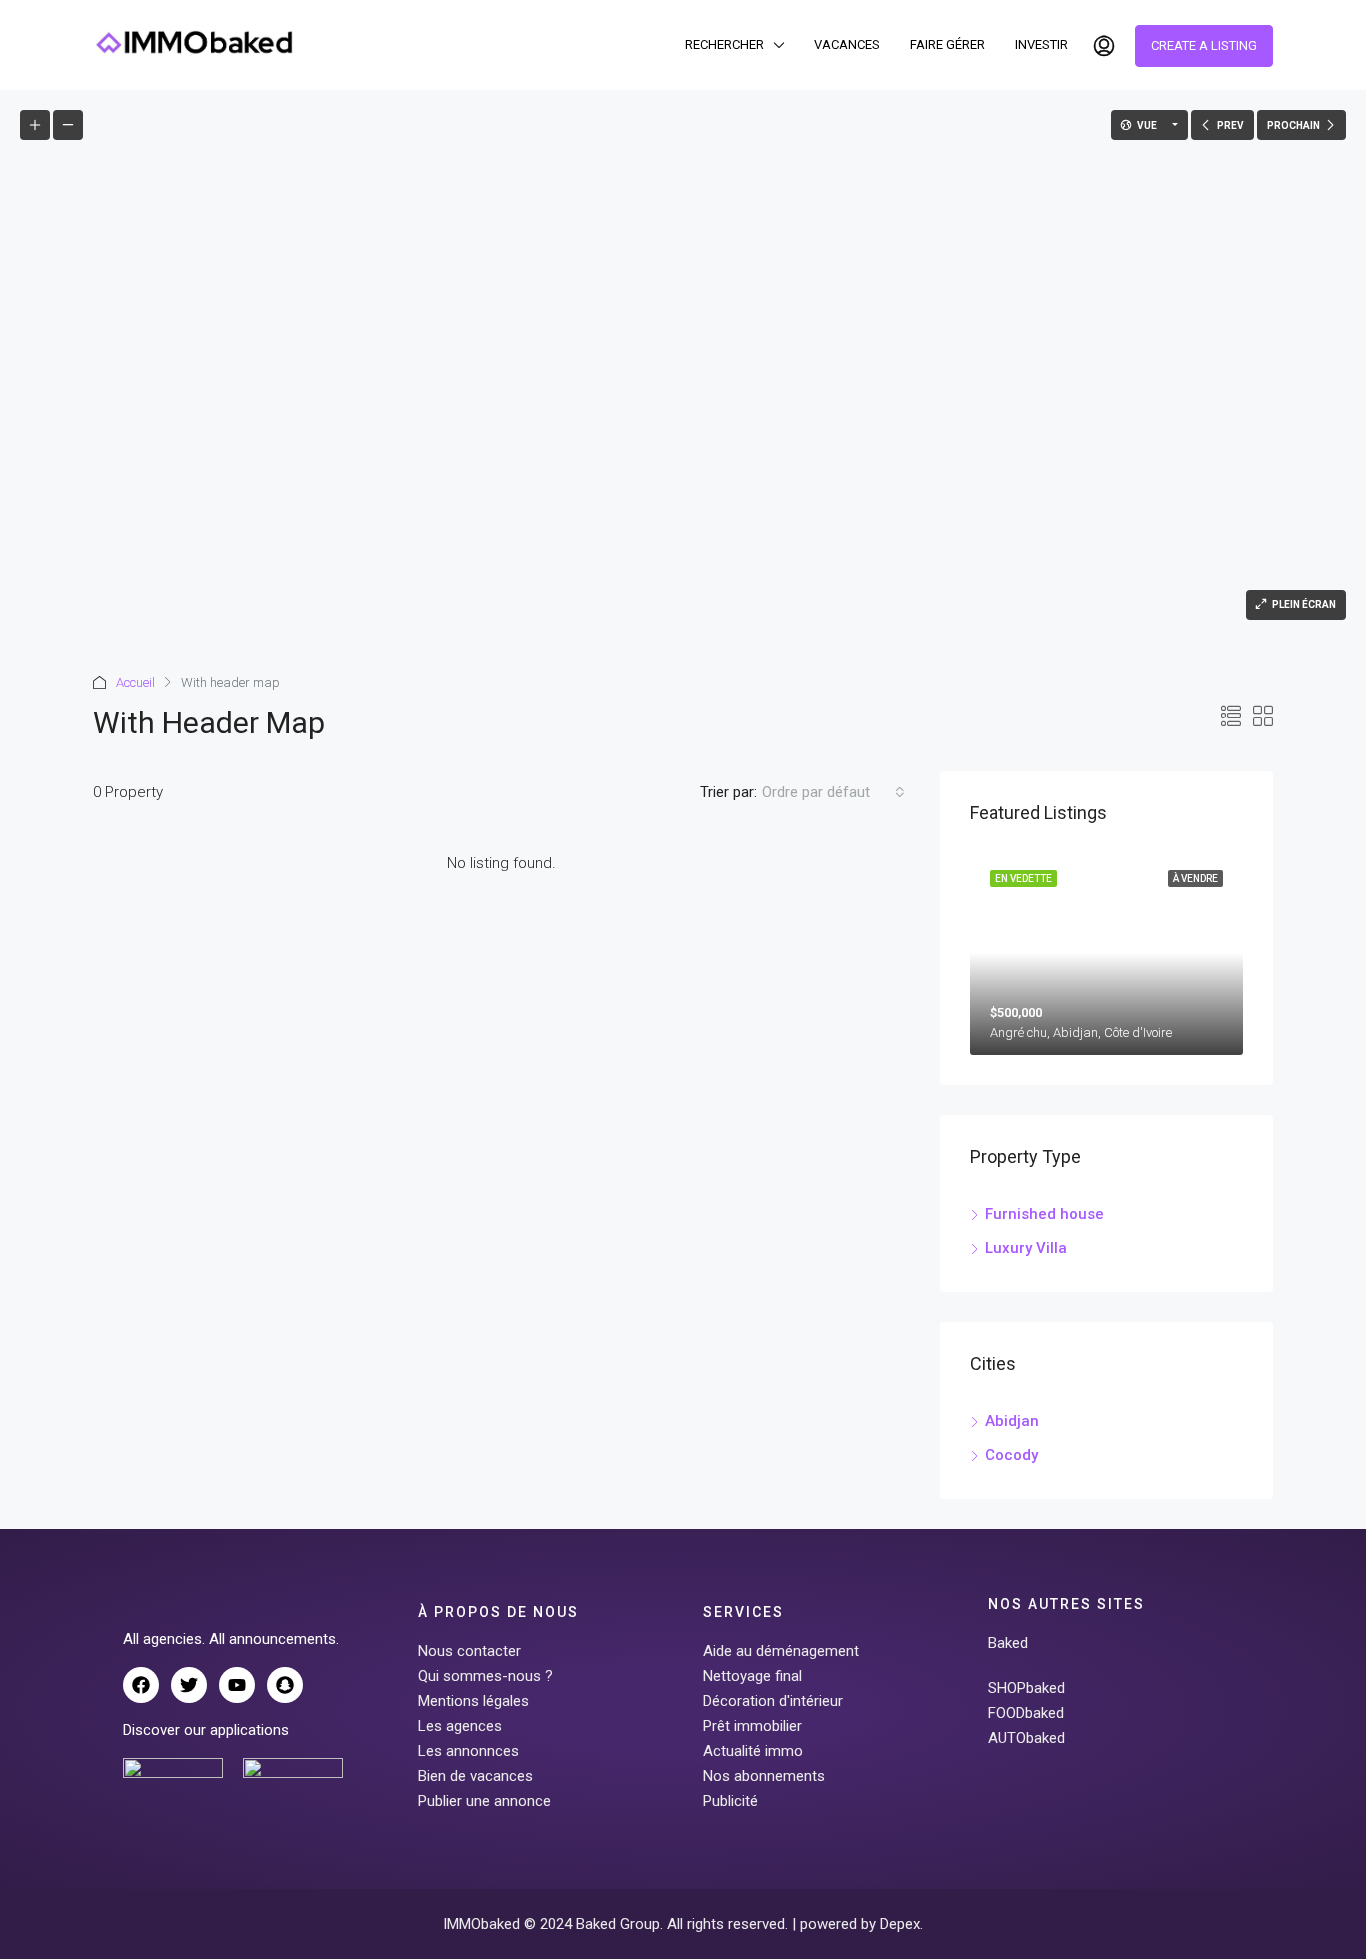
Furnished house (1044, 1214)
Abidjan (1012, 1421)
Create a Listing (1204, 45)
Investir (1041, 44)
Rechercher (724, 44)
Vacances (847, 44)
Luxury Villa (1026, 1248)
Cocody (1011, 1455)
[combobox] (833, 792)
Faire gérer (947, 44)
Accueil (135, 682)
